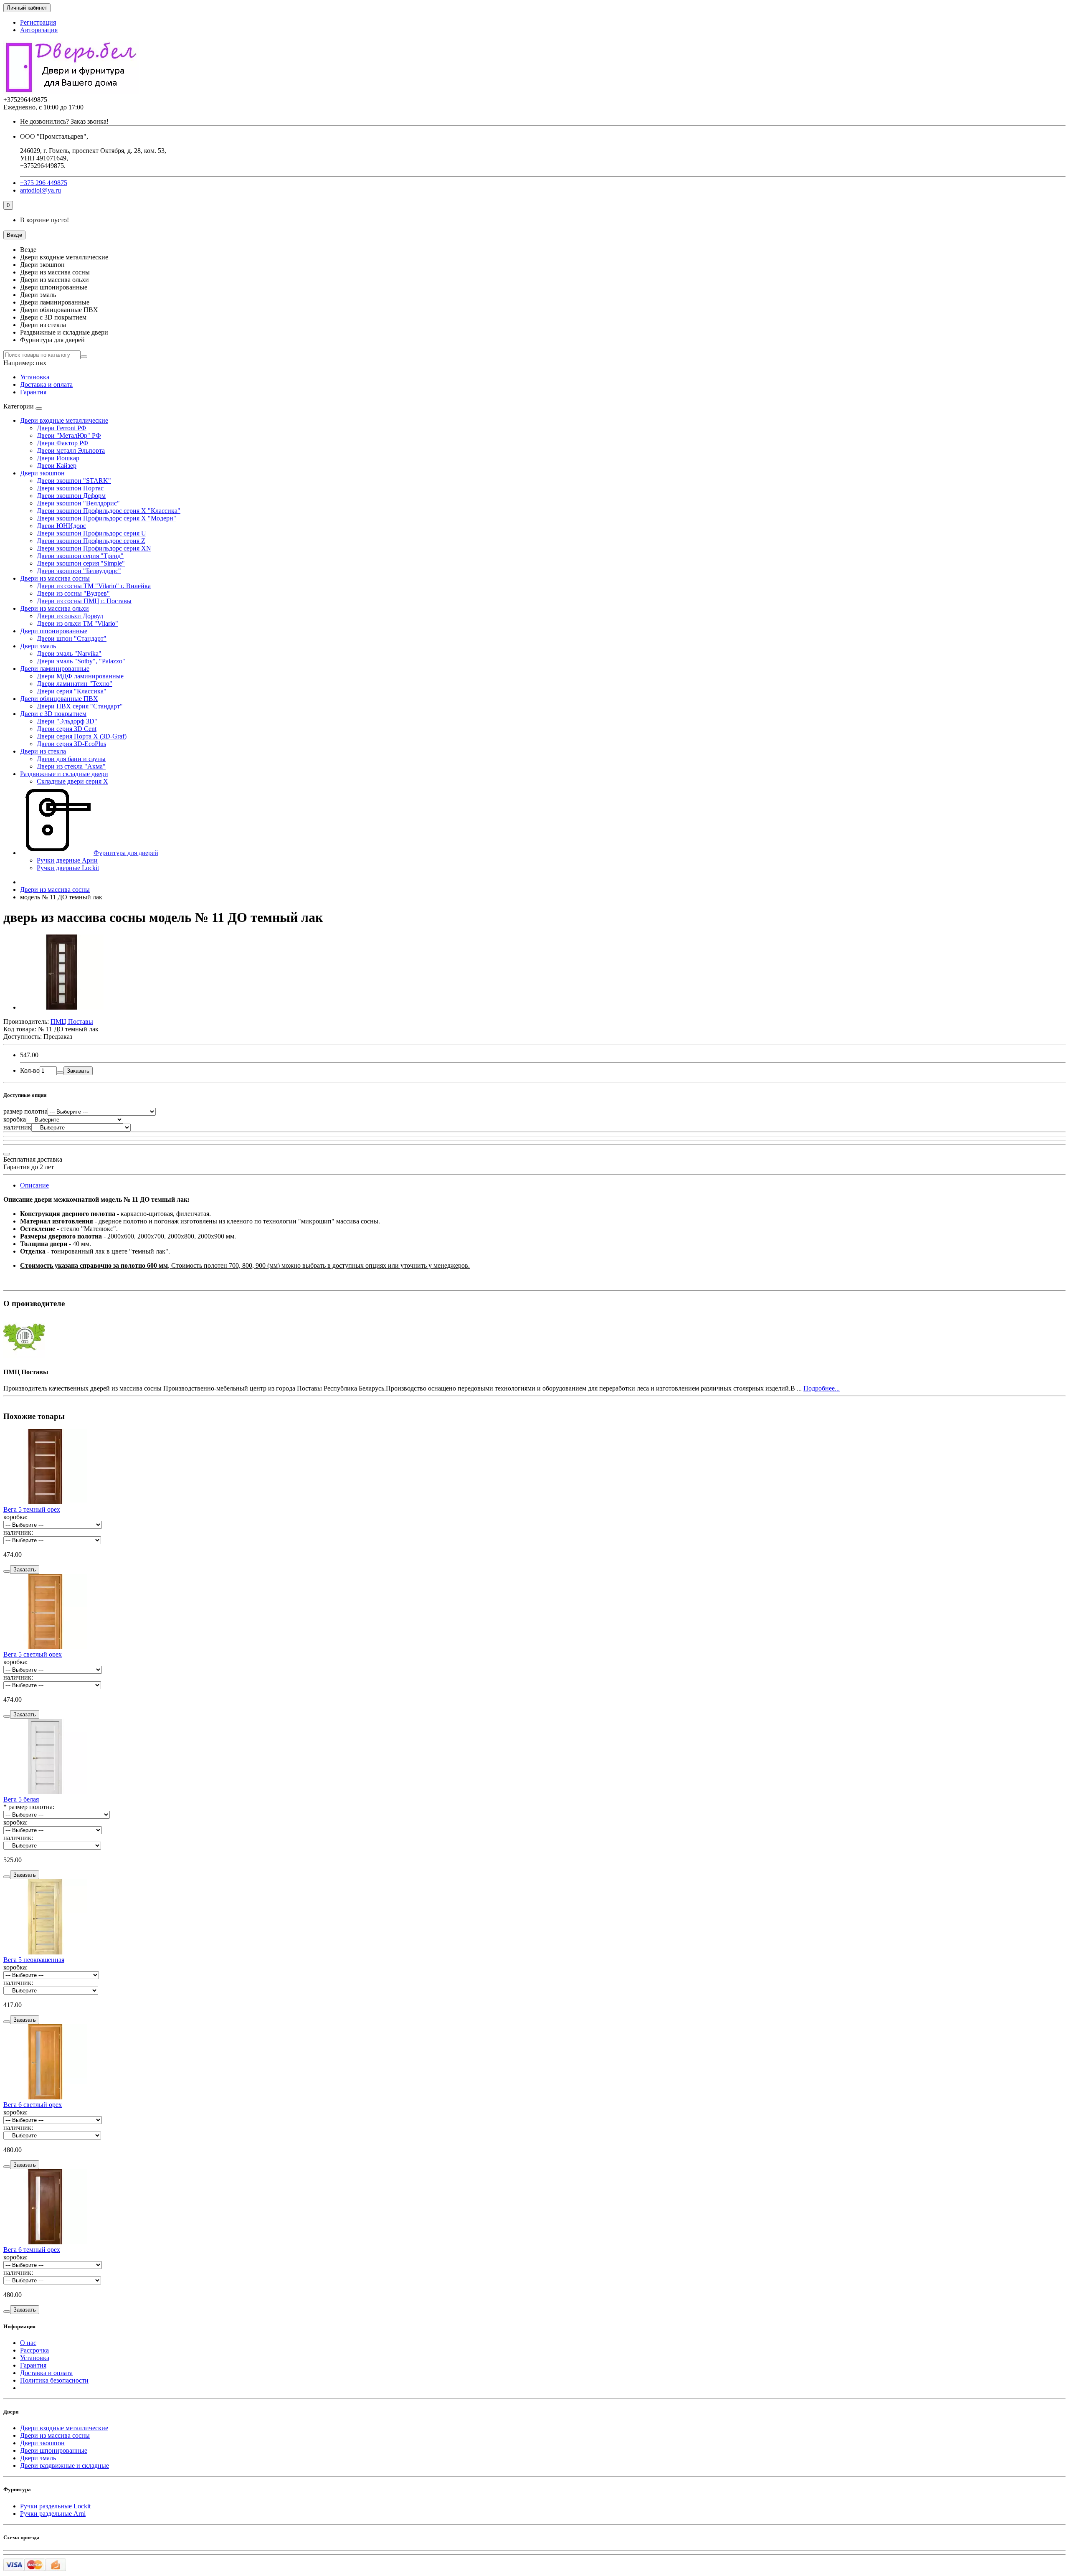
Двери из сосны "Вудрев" (73, 593)
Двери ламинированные (55, 669)
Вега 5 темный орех (32, 1509)
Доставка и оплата (46, 384)
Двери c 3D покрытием (53, 714)
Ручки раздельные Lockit (55, 2506)
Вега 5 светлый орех (33, 1654)
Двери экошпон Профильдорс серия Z (91, 541)
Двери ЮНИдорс (61, 526)
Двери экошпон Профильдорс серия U (91, 533)
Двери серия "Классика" (72, 691)
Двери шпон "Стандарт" (72, 638)
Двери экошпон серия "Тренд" (80, 556)
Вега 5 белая (21, 1799)
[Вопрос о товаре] (7, 1154)
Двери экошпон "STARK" (74, 481)
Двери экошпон (42, 473)
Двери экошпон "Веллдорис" (78, 503)
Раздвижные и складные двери (64, 774)
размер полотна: (31, 1807)
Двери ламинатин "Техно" (75, 684)
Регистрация (38, 22)
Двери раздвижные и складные (65, 2466)
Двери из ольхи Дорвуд (70, 616)
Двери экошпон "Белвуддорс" (79, 571)
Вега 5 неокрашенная (34, 1960)
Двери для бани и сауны (71, 759)
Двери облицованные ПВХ (59, 699)
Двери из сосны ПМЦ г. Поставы (84, 601)
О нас (28, 2343)
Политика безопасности (54, 2380)
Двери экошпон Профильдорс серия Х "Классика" (109, 511)
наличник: (18, 1532)
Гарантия (33, 392)
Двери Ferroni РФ (62, 428)
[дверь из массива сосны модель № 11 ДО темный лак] (62, 1007)
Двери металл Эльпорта (71, 450)
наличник (17, 1127)
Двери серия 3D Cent (67, 729)
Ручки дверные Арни (67, 860)
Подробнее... (822, 1388)
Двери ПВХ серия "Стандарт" (80, 706)
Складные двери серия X (72, 781)
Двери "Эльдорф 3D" (67, 721)
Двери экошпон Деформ (71, 496)
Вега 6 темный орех (32, 2250)
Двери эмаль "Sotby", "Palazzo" (81, 661)
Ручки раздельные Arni (53, 2514)
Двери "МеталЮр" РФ (69, 435)
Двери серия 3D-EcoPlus (71, 744)
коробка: (15, 1517)
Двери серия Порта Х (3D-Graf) (82, 736)
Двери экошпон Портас (70, 488)
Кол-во (30, 1070)
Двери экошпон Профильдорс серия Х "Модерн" (106, 518)
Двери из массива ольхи (54, 608)
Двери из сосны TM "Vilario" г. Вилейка (94, 586)
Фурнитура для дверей (126, 853)
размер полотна (25, 1111)
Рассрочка (34, 2350)
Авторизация (39, 30)
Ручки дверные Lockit (68, 868)
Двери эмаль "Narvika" (69, 654)
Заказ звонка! (64, 121)
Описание (34, 1185)
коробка (15, 1119)
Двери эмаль (38, 646)
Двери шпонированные (54, 631)
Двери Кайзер (57, 466)
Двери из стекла (43, 751)
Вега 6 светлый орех (33, 2105)
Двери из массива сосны (55, 578)
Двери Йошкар (58, 458)
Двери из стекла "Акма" (71, 766)
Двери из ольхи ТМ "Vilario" (77, 623)
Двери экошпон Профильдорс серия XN (94, 548)
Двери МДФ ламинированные (80, 676)
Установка (35, 377)
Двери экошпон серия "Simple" (81, 563)
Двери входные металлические (64, 420)
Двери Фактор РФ (63, 443)
